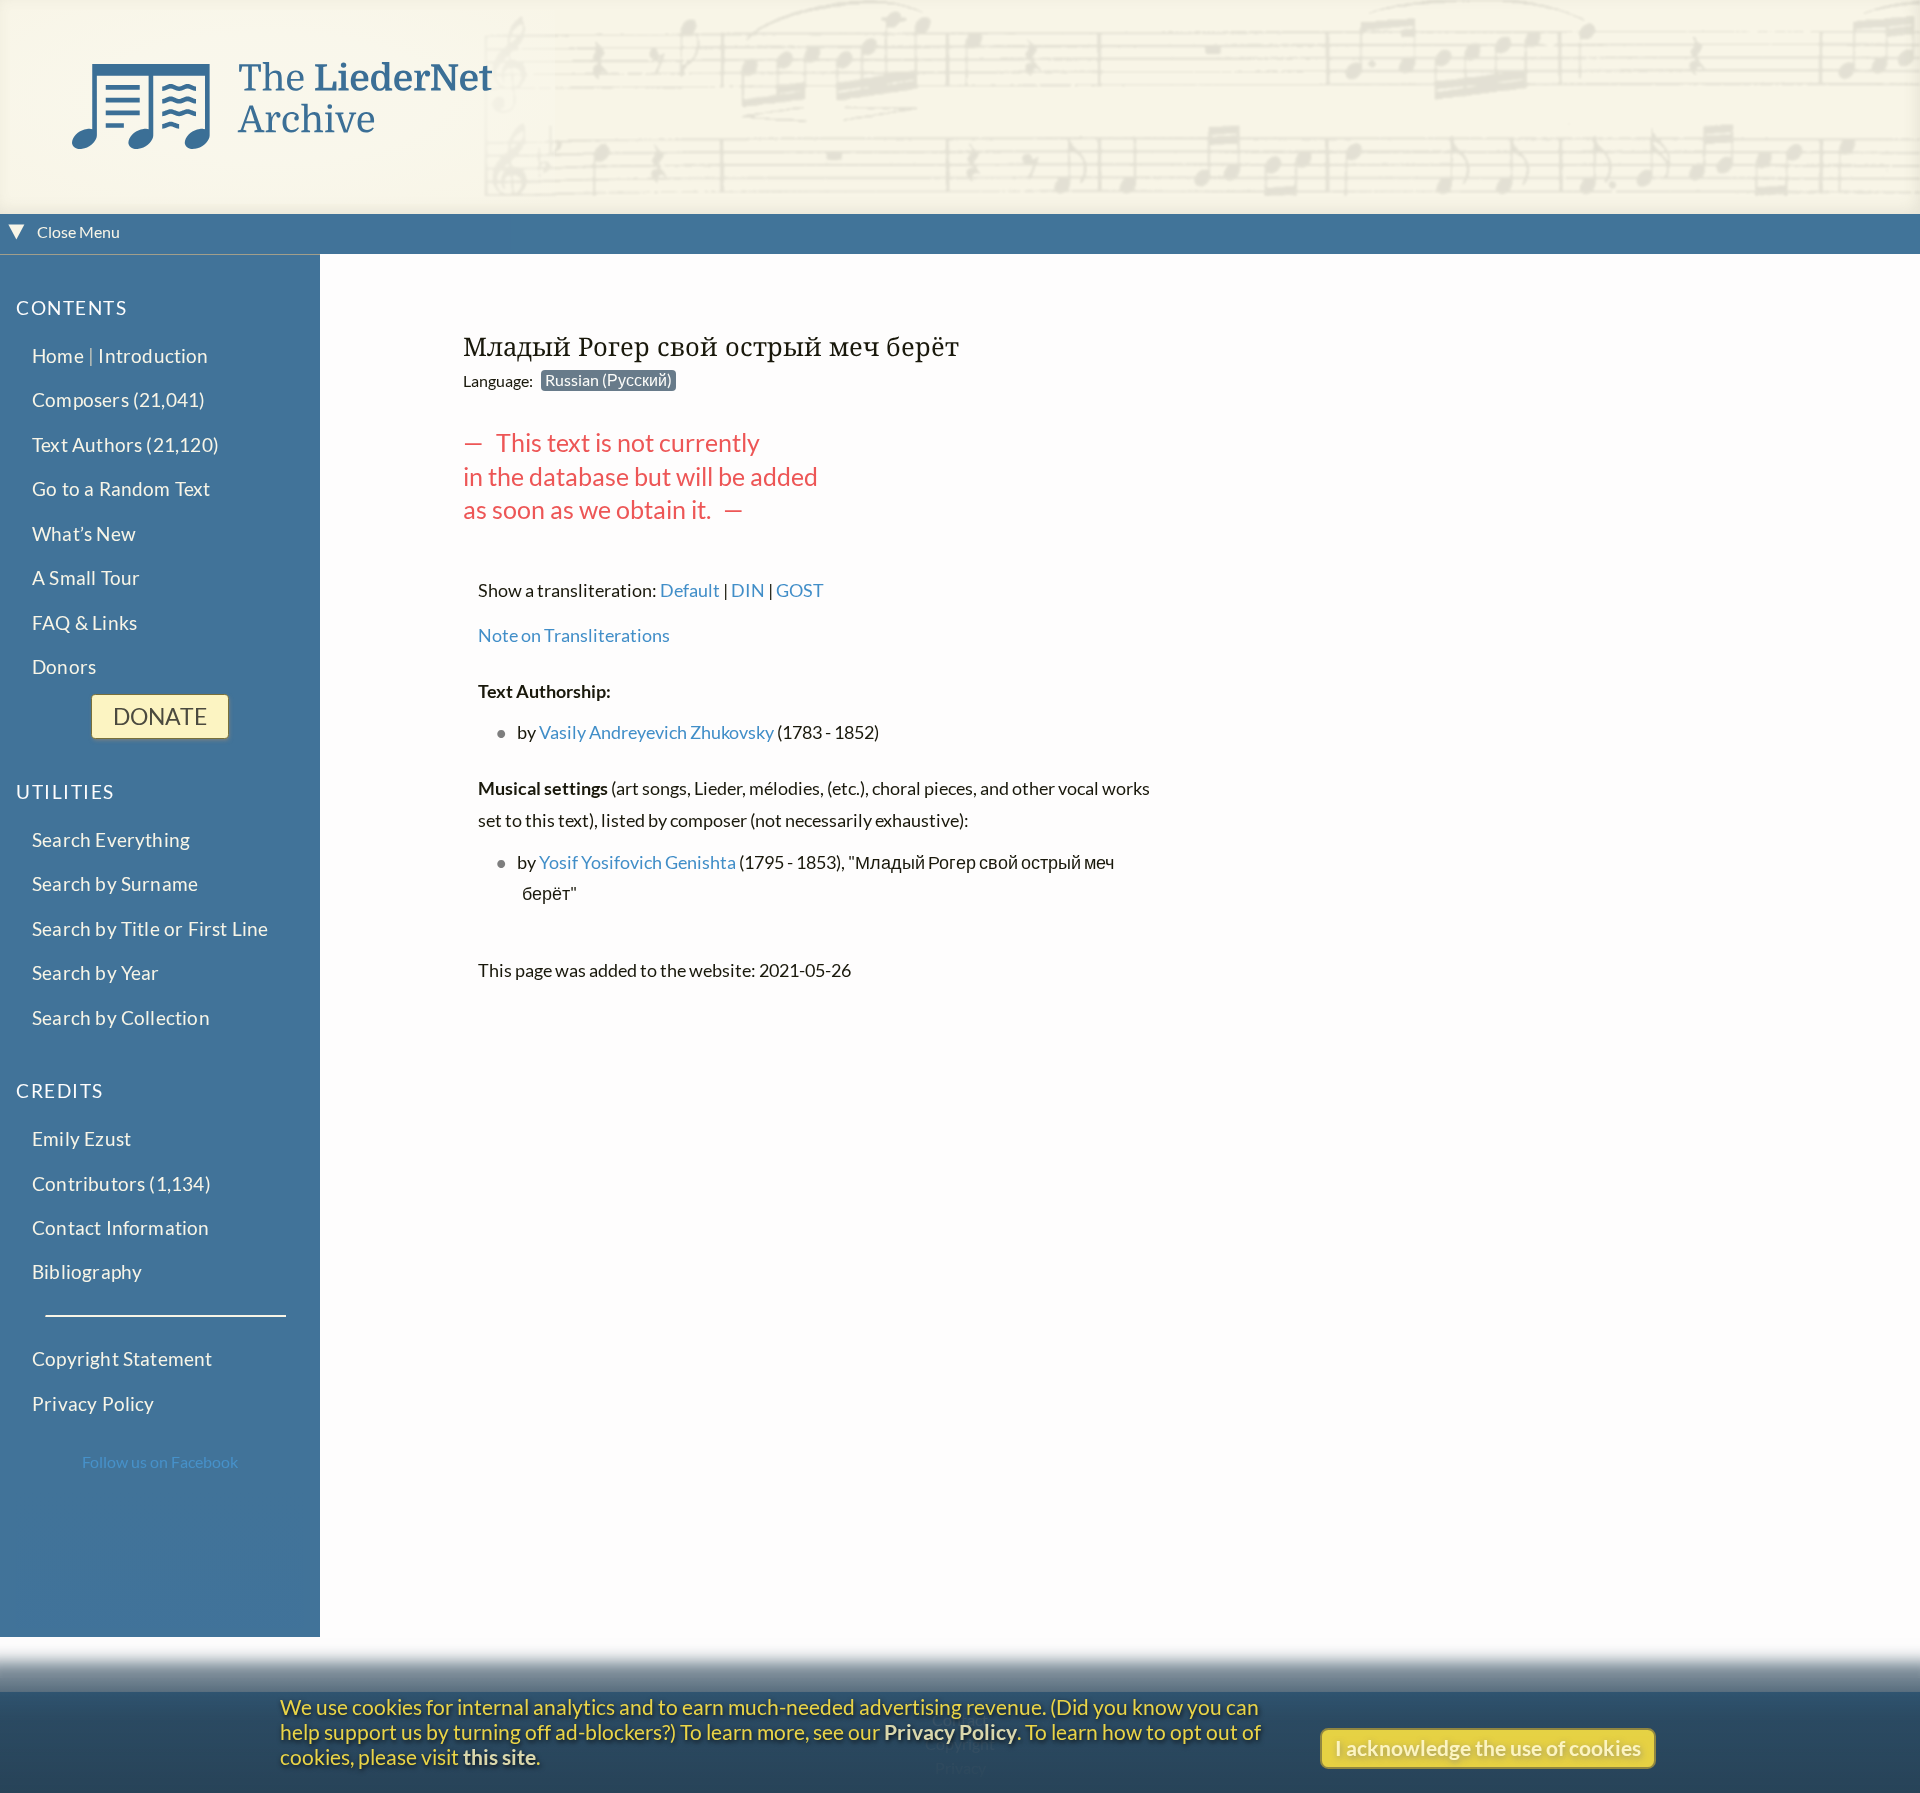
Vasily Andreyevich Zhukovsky (656, 733)
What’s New (84, 532)
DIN (748, 590)
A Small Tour (86, 577)
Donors (64, 666)
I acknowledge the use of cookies (1488, 1747)
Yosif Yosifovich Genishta (637, 862)
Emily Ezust (81, 1138)
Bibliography (87, 1271)
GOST (800, 590)
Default (690, 590)
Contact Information (121, 1227)
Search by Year (96, 972)
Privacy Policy (93, 1402)
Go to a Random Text (121, 488)
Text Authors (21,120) (125, 443)
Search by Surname (115, 883)
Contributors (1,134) (121, 1182)
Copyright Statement (122, 1358)
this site (499, 1756)
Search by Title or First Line (150, 927)
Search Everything (111, 838)
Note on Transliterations (574, 635)
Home (58, 354)
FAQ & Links (84, 621)
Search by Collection (121, 1016)
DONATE (160, 716)
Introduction (153, 354)
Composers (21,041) (118, 399)
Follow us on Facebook (160, 1461)
